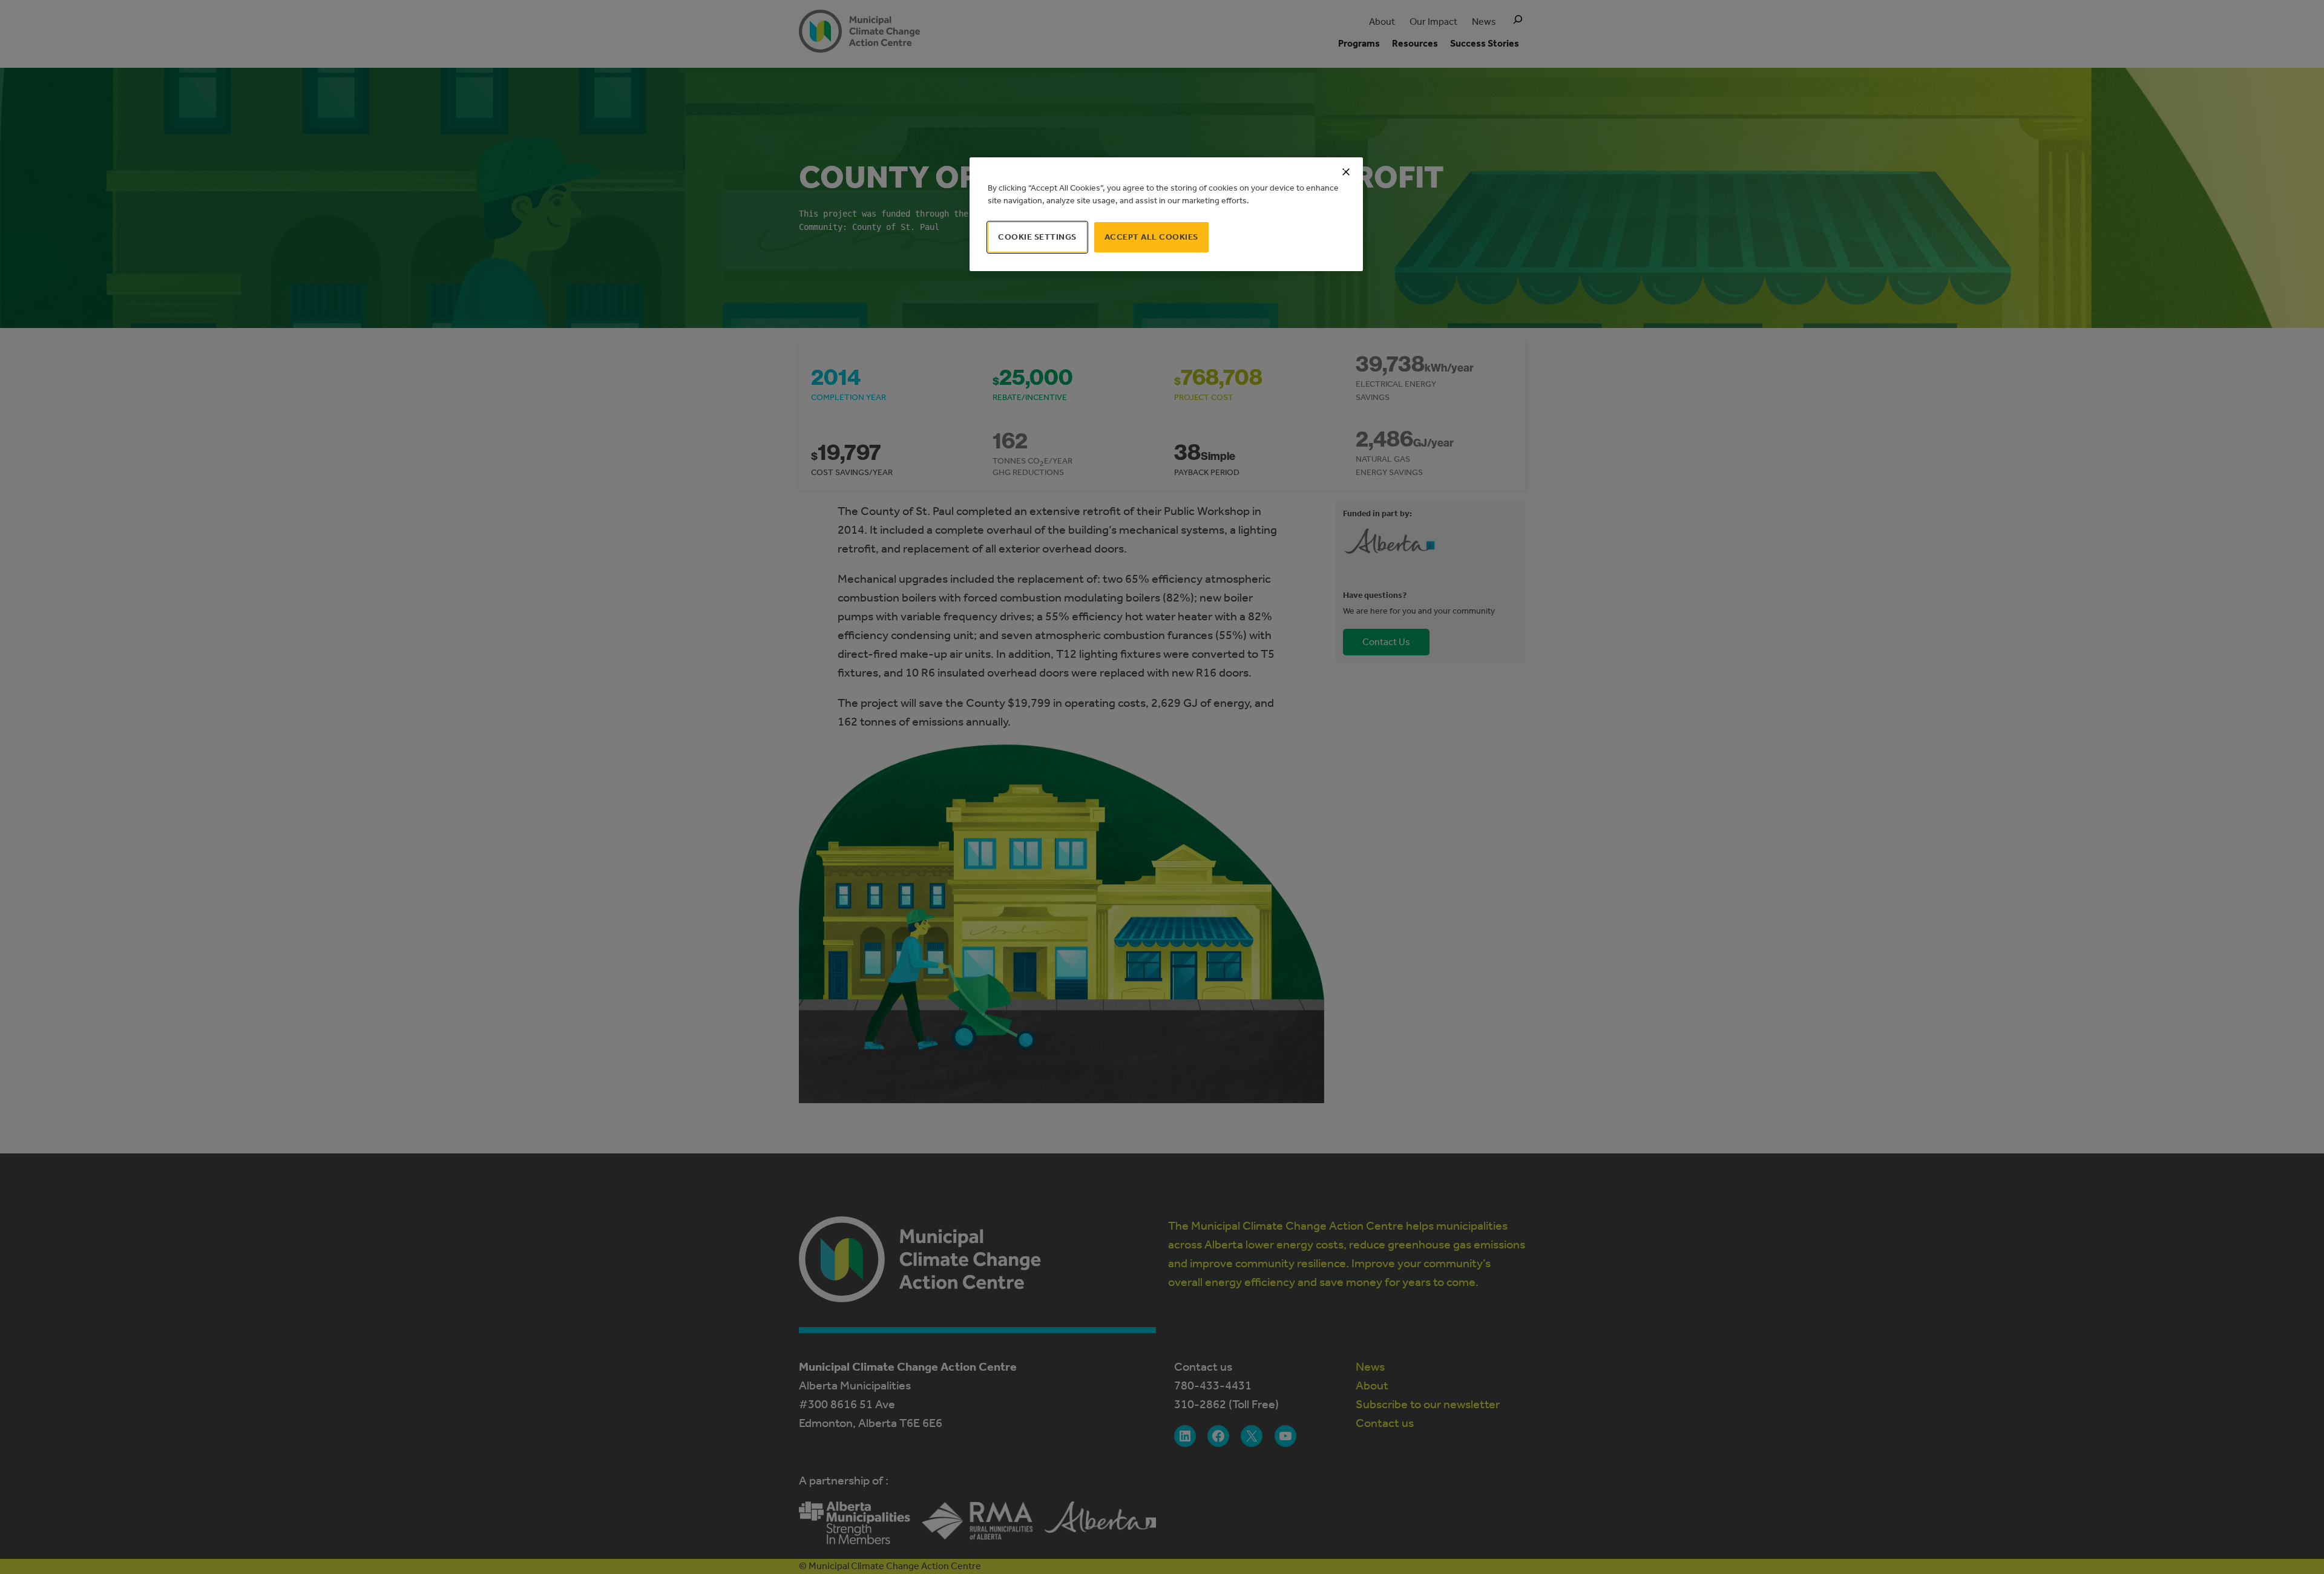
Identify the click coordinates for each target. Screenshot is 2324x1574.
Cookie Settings (1037, 237)
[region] (1166, 214)
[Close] (1346, 172)
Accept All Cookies (1151, 237)
